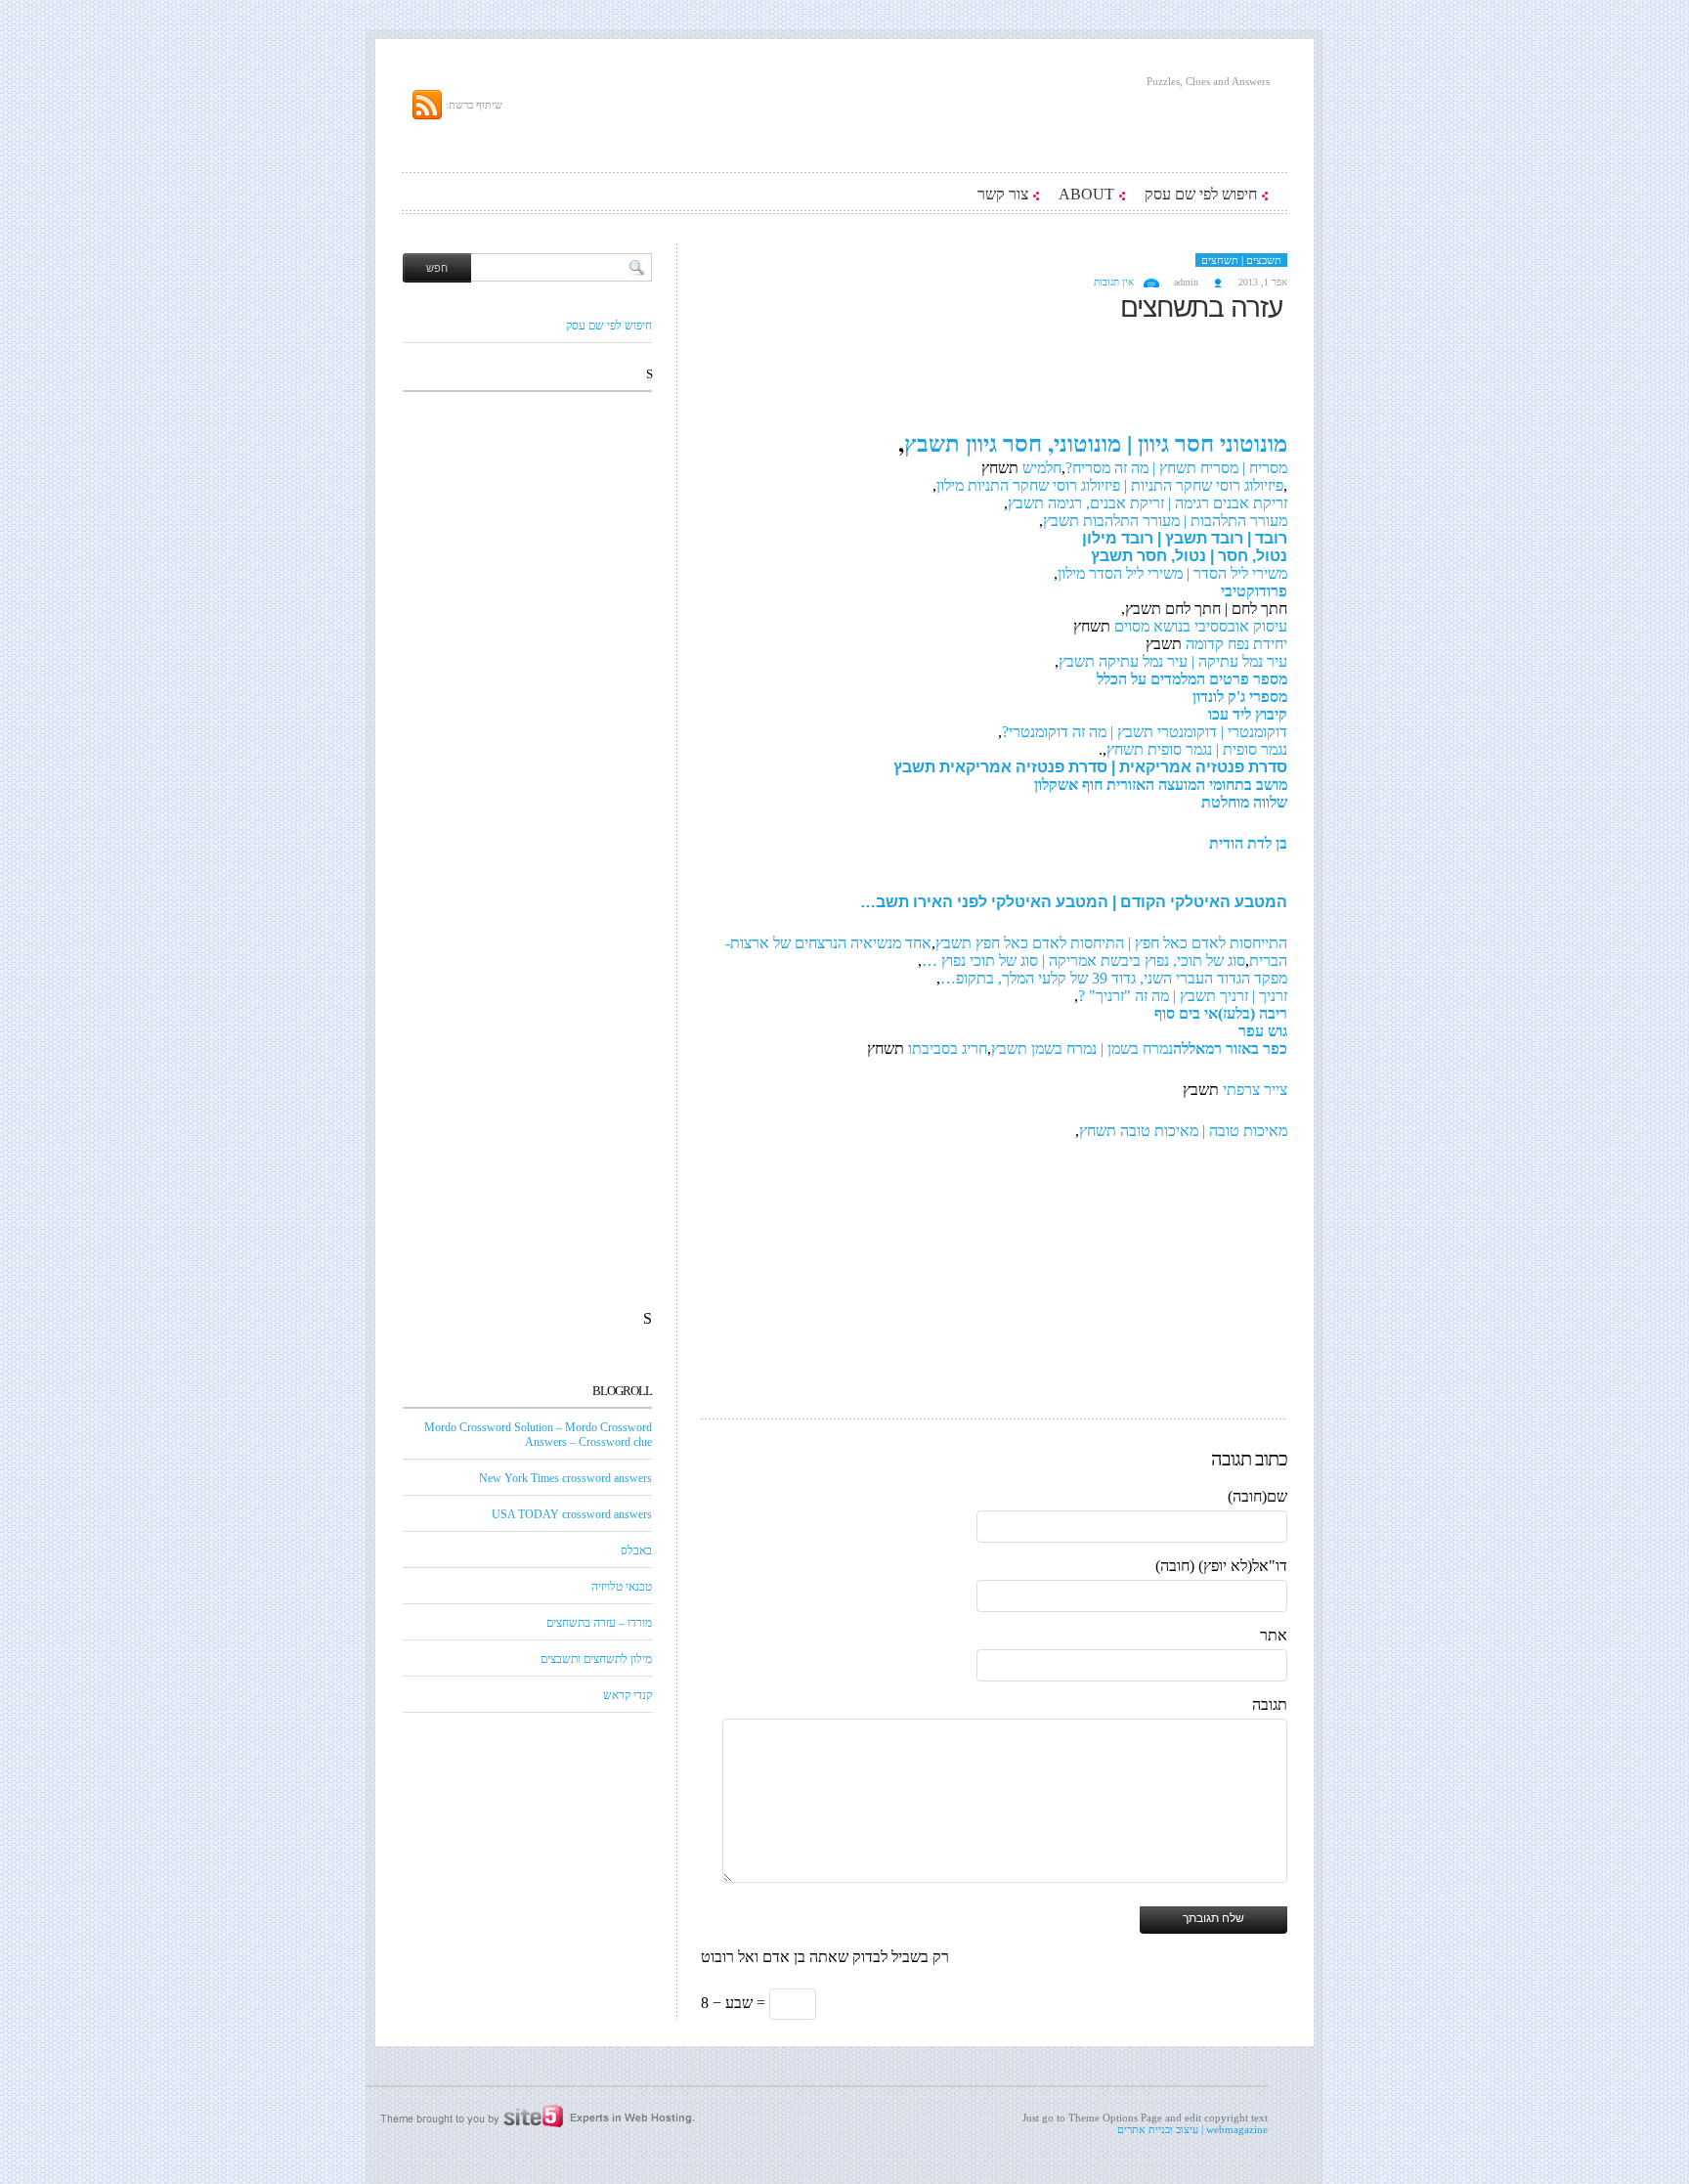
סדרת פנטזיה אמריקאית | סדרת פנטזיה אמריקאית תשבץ (1090, 767)
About (1086, 194)
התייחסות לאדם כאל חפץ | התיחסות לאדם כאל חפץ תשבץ (1111, 943)
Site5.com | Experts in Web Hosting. (527, 2117)
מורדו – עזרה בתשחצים (599, 1623)
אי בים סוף (1186, 1013)
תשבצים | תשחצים (1241, 260)
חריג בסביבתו (948, 1048)
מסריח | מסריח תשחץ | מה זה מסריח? (1176, 468)
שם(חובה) (1257, 1496)
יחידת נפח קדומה (1234, 644)
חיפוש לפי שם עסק (1201, 194)
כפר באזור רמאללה (1230, 1048)
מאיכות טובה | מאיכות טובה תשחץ (1183, 1131)
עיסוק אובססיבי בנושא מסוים (1201, 626)
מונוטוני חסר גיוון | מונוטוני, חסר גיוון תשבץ (1096, 442)
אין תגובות (1114, 282)
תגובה (1270, 1704)
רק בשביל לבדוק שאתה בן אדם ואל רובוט (825, 1957)
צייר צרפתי (1255, 1090)
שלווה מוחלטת (1244, 802)
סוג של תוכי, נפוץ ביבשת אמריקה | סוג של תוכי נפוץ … (1083, 961)
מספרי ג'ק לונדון (1240, 697)
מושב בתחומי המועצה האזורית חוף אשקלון (1161, 785)
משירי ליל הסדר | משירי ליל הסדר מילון (1172, 573)
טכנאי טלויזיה (622, 1587)
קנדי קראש (628, 1695)
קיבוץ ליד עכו (1248, 714)
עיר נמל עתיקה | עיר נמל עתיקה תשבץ (1173, 661)
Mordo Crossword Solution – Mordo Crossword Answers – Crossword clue (538, 1435)
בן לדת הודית (1248, 843)
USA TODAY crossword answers (572, 1514)
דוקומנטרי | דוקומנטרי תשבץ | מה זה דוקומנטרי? (1145, 732)
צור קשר (1003, 194)
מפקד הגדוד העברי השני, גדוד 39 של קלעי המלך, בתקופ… (1114, 978)
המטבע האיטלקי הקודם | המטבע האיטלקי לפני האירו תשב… (1074, 902)
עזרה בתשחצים (1201, 307)
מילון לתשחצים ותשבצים (596, 1659)
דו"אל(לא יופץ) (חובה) (1221, 1566)
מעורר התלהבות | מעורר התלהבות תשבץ (1165, 521)
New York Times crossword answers (565, 1478)
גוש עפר (1263, 1031)
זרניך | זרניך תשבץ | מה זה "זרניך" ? (1183, 996)
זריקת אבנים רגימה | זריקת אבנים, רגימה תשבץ (1148, 503)
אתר (1274, 1635)
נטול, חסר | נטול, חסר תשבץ (1189, 556)
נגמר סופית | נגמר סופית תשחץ (1197, 749)
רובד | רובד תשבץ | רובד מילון (1185, 538)
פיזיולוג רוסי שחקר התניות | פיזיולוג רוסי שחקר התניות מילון (1110, 485)
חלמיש (1040, 468)
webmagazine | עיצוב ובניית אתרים (1192, 2129)
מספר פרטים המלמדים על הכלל (1192, 679)
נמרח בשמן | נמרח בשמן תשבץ (1082, 1048)
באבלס (636, 1551)
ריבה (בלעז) (1253, 1013)
